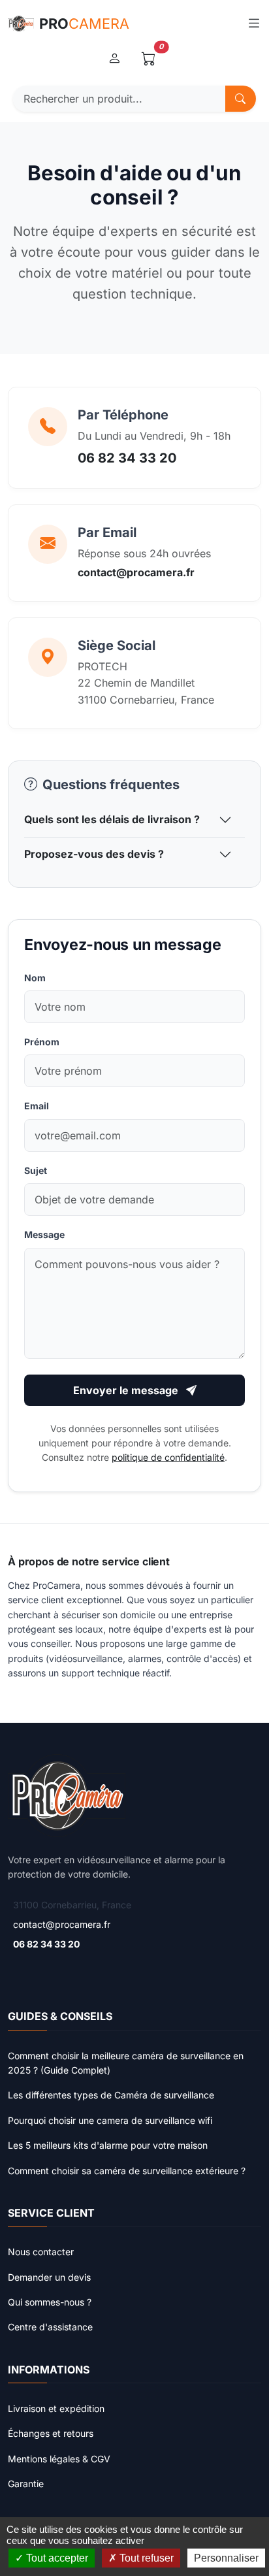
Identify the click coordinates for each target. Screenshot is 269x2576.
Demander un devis (49, 2277)
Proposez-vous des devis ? (94, 854)
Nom (35, 978)
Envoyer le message (127, 1390)
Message (44, 1234)
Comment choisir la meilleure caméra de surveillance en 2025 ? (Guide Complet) (126, 2063)
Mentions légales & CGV (59, 2459)
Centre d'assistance (50, 2327)
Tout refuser (145, 2558)
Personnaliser (226, 2558)
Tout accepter (56, 2558)
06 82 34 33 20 (127, 458)
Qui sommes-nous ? (50, 2302)
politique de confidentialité (168, 1457)
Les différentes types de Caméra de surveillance (111, 2095)
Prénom (42, 1042)
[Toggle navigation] (254, 23)
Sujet (36, 1170)
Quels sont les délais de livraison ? (112, 819)
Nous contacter (41, 2252)
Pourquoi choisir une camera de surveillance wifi (110, 2120)
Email (37, 1106)
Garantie (26, 2484)
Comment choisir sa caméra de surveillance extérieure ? (127, 2171)
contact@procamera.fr (136, 572)
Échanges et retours (51, 2433)
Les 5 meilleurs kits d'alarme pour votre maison (108, 2145)
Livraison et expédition (56, 2408)
